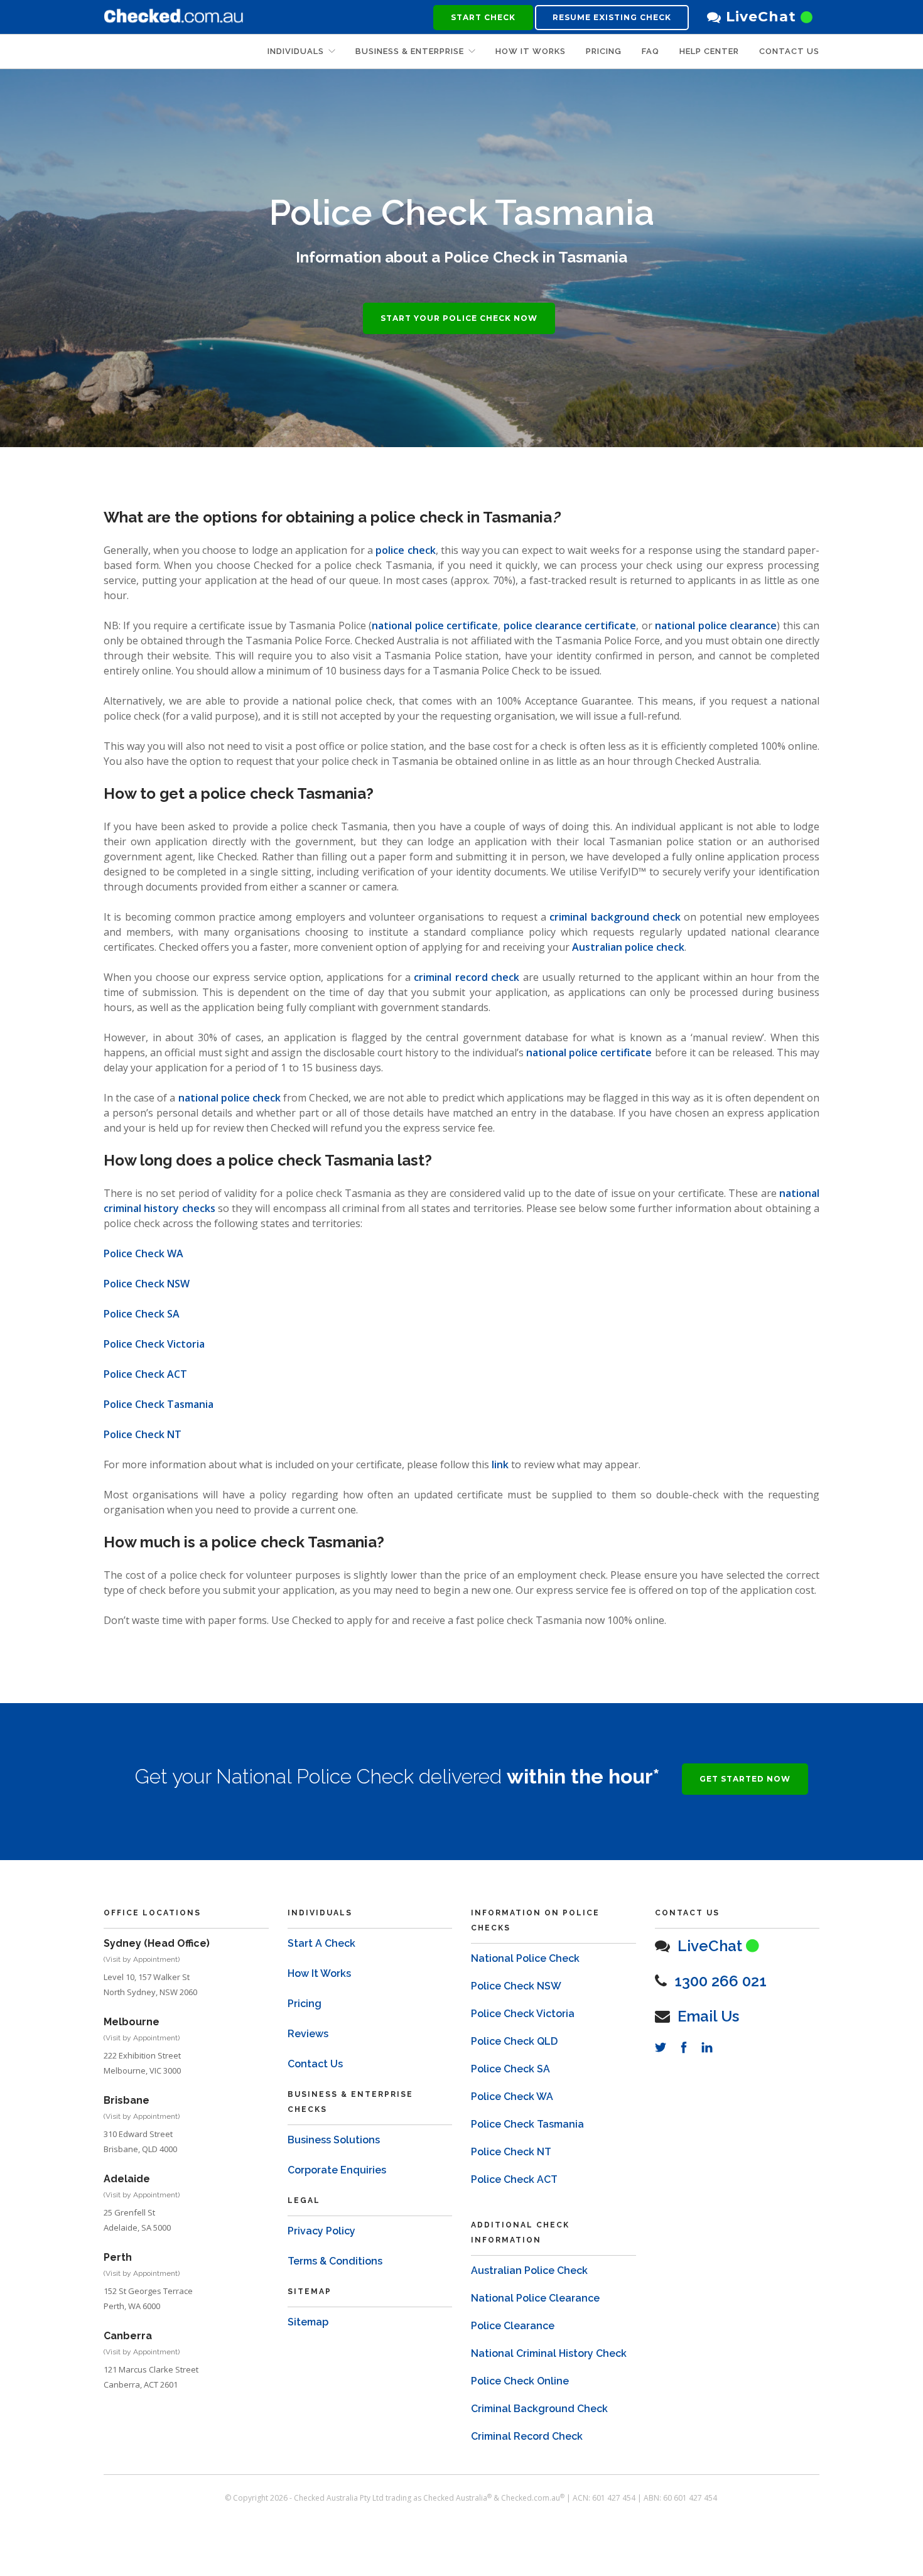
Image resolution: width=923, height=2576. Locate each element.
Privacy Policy (321, 2231)
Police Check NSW (147, 1284)
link (500, 1464)
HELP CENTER (709, 51)
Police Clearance (513, 2326)
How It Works (319, 1973)
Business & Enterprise (410, 51)
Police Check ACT (145, 1374)
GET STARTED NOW (745, 1779)
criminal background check (615, 917)
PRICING (604, 51)
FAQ (650, 51)
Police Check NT (143, 1434)
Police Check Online (520, 2381)
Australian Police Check (529, 2270)
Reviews (308, 2034)
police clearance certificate (568, 625)
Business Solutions (334, 2140)
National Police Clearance (535, 2298)
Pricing (305, 2004)
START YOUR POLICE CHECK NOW (459, 318)
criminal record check (467, 977)
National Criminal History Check (549, 2353)
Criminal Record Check (527, 2436)
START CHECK (483, 17)
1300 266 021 (721, 1981)
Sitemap (308, 2322)
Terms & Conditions (335, 2261)
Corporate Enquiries (337, 2170)
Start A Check (321, 1943)
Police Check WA (143, 1253)
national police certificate (435, 625)
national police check (229, 1098)
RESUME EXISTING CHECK (612, 17)
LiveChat (761, 17)
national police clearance (716, 625)
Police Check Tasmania (159, 1404)
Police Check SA (142, 1314)
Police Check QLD (514, 2041)
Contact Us (789, 51)
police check (405, 550)
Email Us (708, 2016)
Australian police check (628, 947)
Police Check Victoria (154, 1344)
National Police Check (525, 1958)
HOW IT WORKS (531, 51)
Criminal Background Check (539, 2409)
